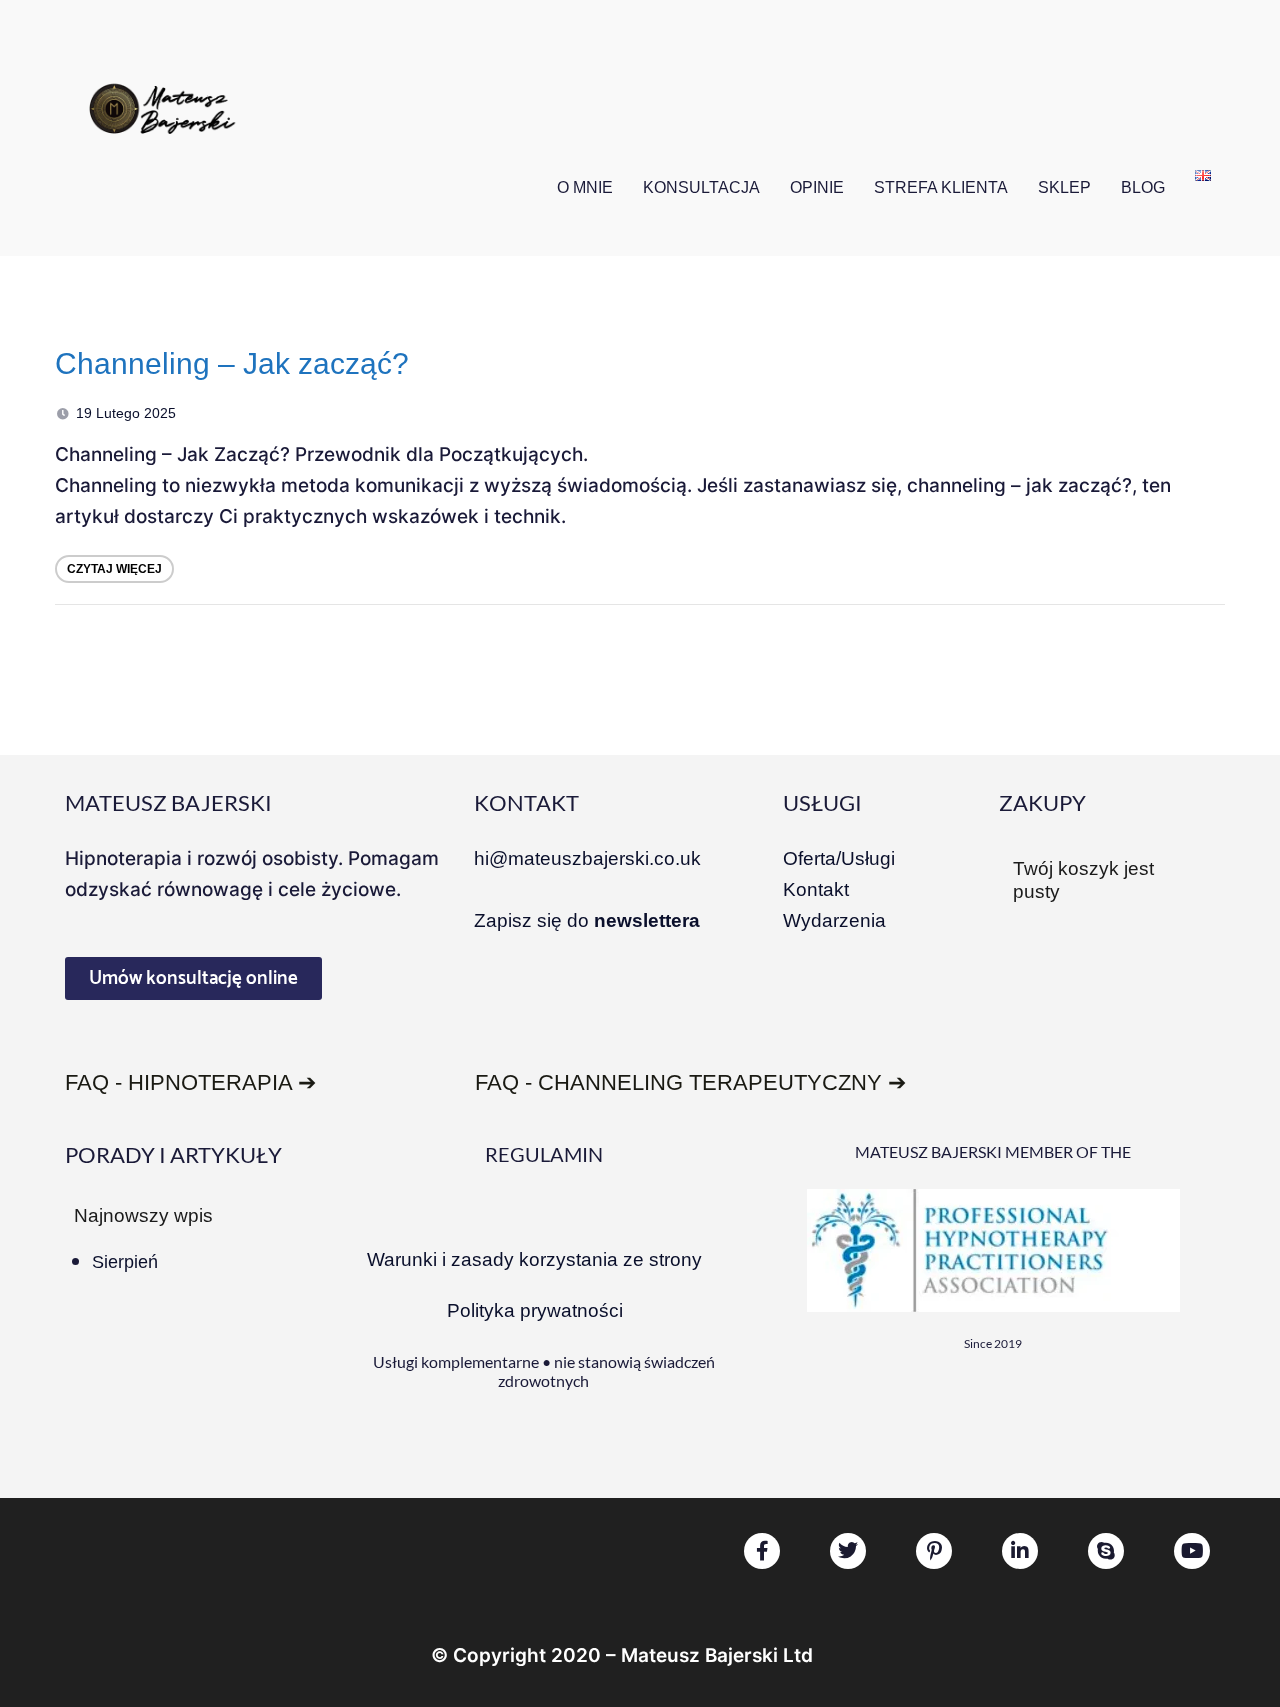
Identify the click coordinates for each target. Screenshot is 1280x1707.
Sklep (1064, 187)
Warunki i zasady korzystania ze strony (534, 1259)
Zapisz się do (587, 920)
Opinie (817, 187)
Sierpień (125, 1262)
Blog (1143, 187)
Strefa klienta (941, 187)
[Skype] (1106, 1551)
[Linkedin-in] (1020, 1551)
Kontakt (816, 889)
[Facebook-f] (762, 1551)
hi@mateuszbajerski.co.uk (587, 858)
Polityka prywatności (535, 1310)
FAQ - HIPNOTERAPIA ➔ (190, 1082)
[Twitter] (848, 1551)
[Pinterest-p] (934, 1551)
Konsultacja (701, 187)
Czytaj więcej (114, 569)
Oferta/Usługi (839, 858)
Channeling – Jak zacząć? (232, 363)
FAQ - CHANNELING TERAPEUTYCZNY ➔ (690, 1082)
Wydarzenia (834, 920)
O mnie (585, 187)
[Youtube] (1192, 1551)
